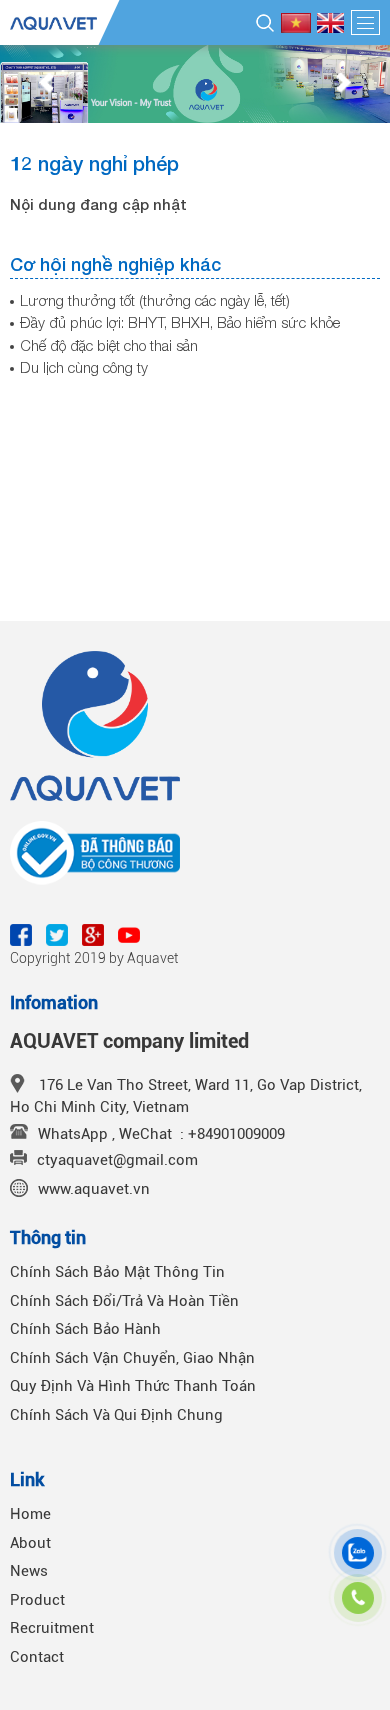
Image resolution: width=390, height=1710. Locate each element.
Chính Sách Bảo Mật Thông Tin (117, 1272)
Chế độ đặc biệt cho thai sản (109, 345)
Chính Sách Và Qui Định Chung (116, 1415)
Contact (37, 1657)
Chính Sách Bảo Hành (85, 1329)
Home (30, 1514)
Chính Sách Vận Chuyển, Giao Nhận (132, 1358)
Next (344, 84)
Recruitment (52, 1628)
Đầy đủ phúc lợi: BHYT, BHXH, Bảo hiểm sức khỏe (180, 322)
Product (37, 1600)
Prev (46, 84)
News (29, 1571)
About (30, 1543)
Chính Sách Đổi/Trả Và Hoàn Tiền (124, 1301)
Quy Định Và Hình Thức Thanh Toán (133, 1386)
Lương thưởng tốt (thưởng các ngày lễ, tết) (155, 300)
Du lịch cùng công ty (84, 367)
